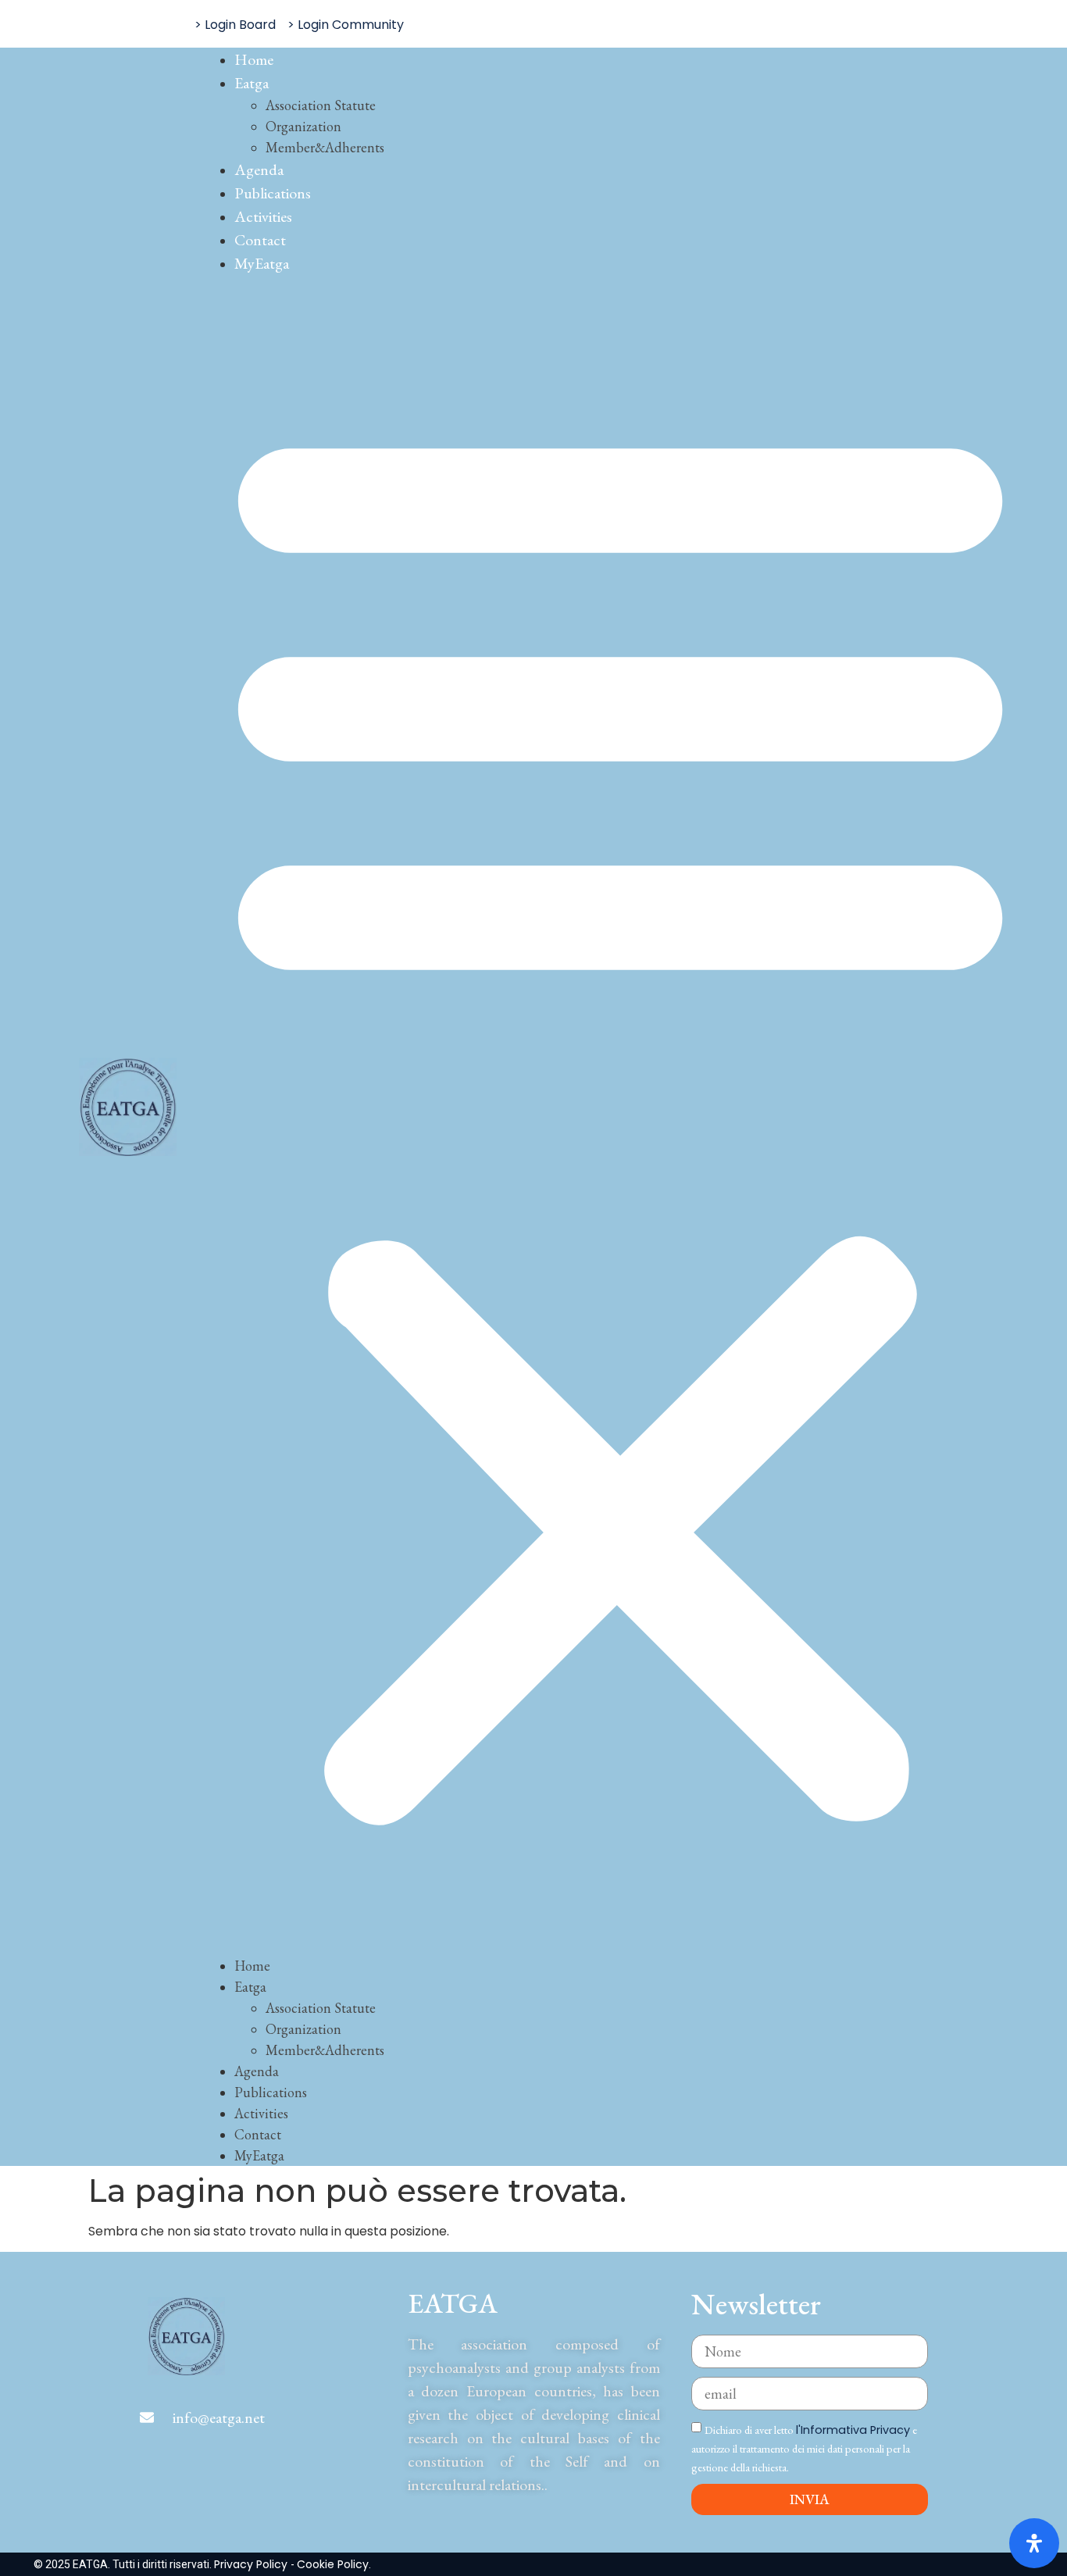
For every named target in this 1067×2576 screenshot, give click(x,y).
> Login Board (235, 25)
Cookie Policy (333, 2564)
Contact (260, 240)
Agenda (259, 169)
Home (254, 59)
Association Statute (321, 105)
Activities (263, 216)
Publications (273, 193)
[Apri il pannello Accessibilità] (1034, 2543)
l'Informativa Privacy (853, 2430)
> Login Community (346, 25)
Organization (303, 126)
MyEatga (262, 263)
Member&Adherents (325, 147)
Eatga (252, 83)
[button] (620, 1115)
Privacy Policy (252, 2564)
